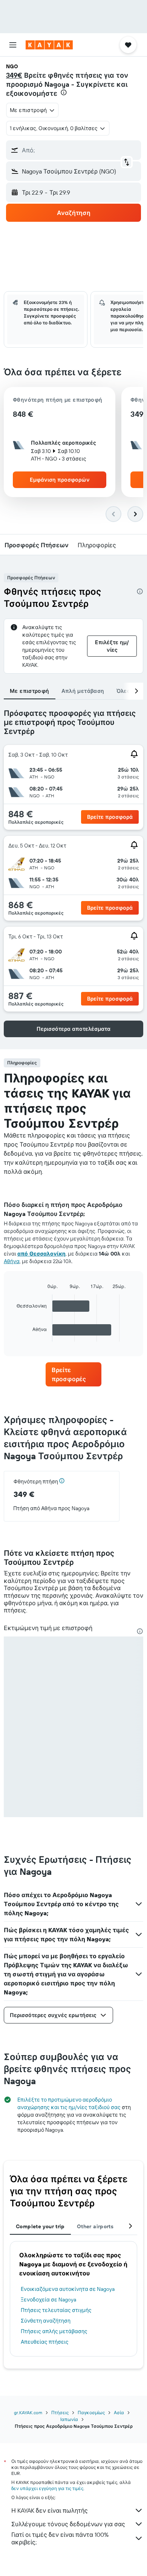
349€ (14, 75)
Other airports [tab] (95, 2226)
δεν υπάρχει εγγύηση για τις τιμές (47, 2488)
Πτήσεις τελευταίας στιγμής (56, 2310)
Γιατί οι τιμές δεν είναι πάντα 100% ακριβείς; (60, 2538)
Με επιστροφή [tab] (30, 691)
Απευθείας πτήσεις (45, 2342)
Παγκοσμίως (91, 2413)
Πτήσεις (60, 2413)
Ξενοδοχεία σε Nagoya (48, 2300)
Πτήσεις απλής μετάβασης (54, 2331)
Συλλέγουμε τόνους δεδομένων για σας (68, 2524)
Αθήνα (12, 1261)
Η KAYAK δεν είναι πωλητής (50, 2510)
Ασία (119, 2413)
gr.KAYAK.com (28, 2413)
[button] (13, 45)
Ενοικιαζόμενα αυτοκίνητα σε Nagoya (68, 2289)
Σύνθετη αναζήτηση (46, 2321)
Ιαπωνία (69, 2419)
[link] (73, 1374)
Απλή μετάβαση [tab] (83, 691)
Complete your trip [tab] (40, 2226)
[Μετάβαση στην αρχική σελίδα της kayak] (49, 45)
